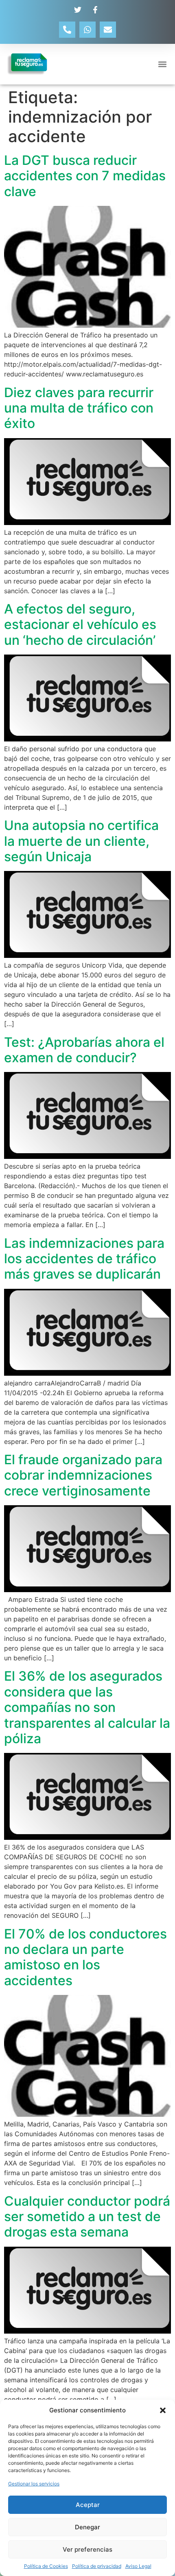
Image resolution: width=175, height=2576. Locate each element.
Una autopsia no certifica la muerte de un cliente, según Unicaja (81, 841)
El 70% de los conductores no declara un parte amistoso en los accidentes (85, 1957)
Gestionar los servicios (34, 2484)
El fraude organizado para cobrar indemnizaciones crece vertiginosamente (83, 1475)
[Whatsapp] (87, 30)
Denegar (87, 2527)
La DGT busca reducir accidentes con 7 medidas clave (85, 176)
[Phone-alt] (67, 30)
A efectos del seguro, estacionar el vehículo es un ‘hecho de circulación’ (80, 625)
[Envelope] (108, 30)
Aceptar (88, 2505)
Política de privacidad (97, 2566)
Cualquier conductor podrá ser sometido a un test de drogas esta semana (87, 2217)
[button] (163, 2410)
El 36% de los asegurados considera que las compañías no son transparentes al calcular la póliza (87, 1707)
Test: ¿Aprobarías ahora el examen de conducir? (84, 1050)
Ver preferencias (87, 2549)
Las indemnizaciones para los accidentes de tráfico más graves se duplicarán (84, 1259)
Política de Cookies (46, 2566)
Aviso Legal (138, 2566)
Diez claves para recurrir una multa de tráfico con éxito (79, 408)
